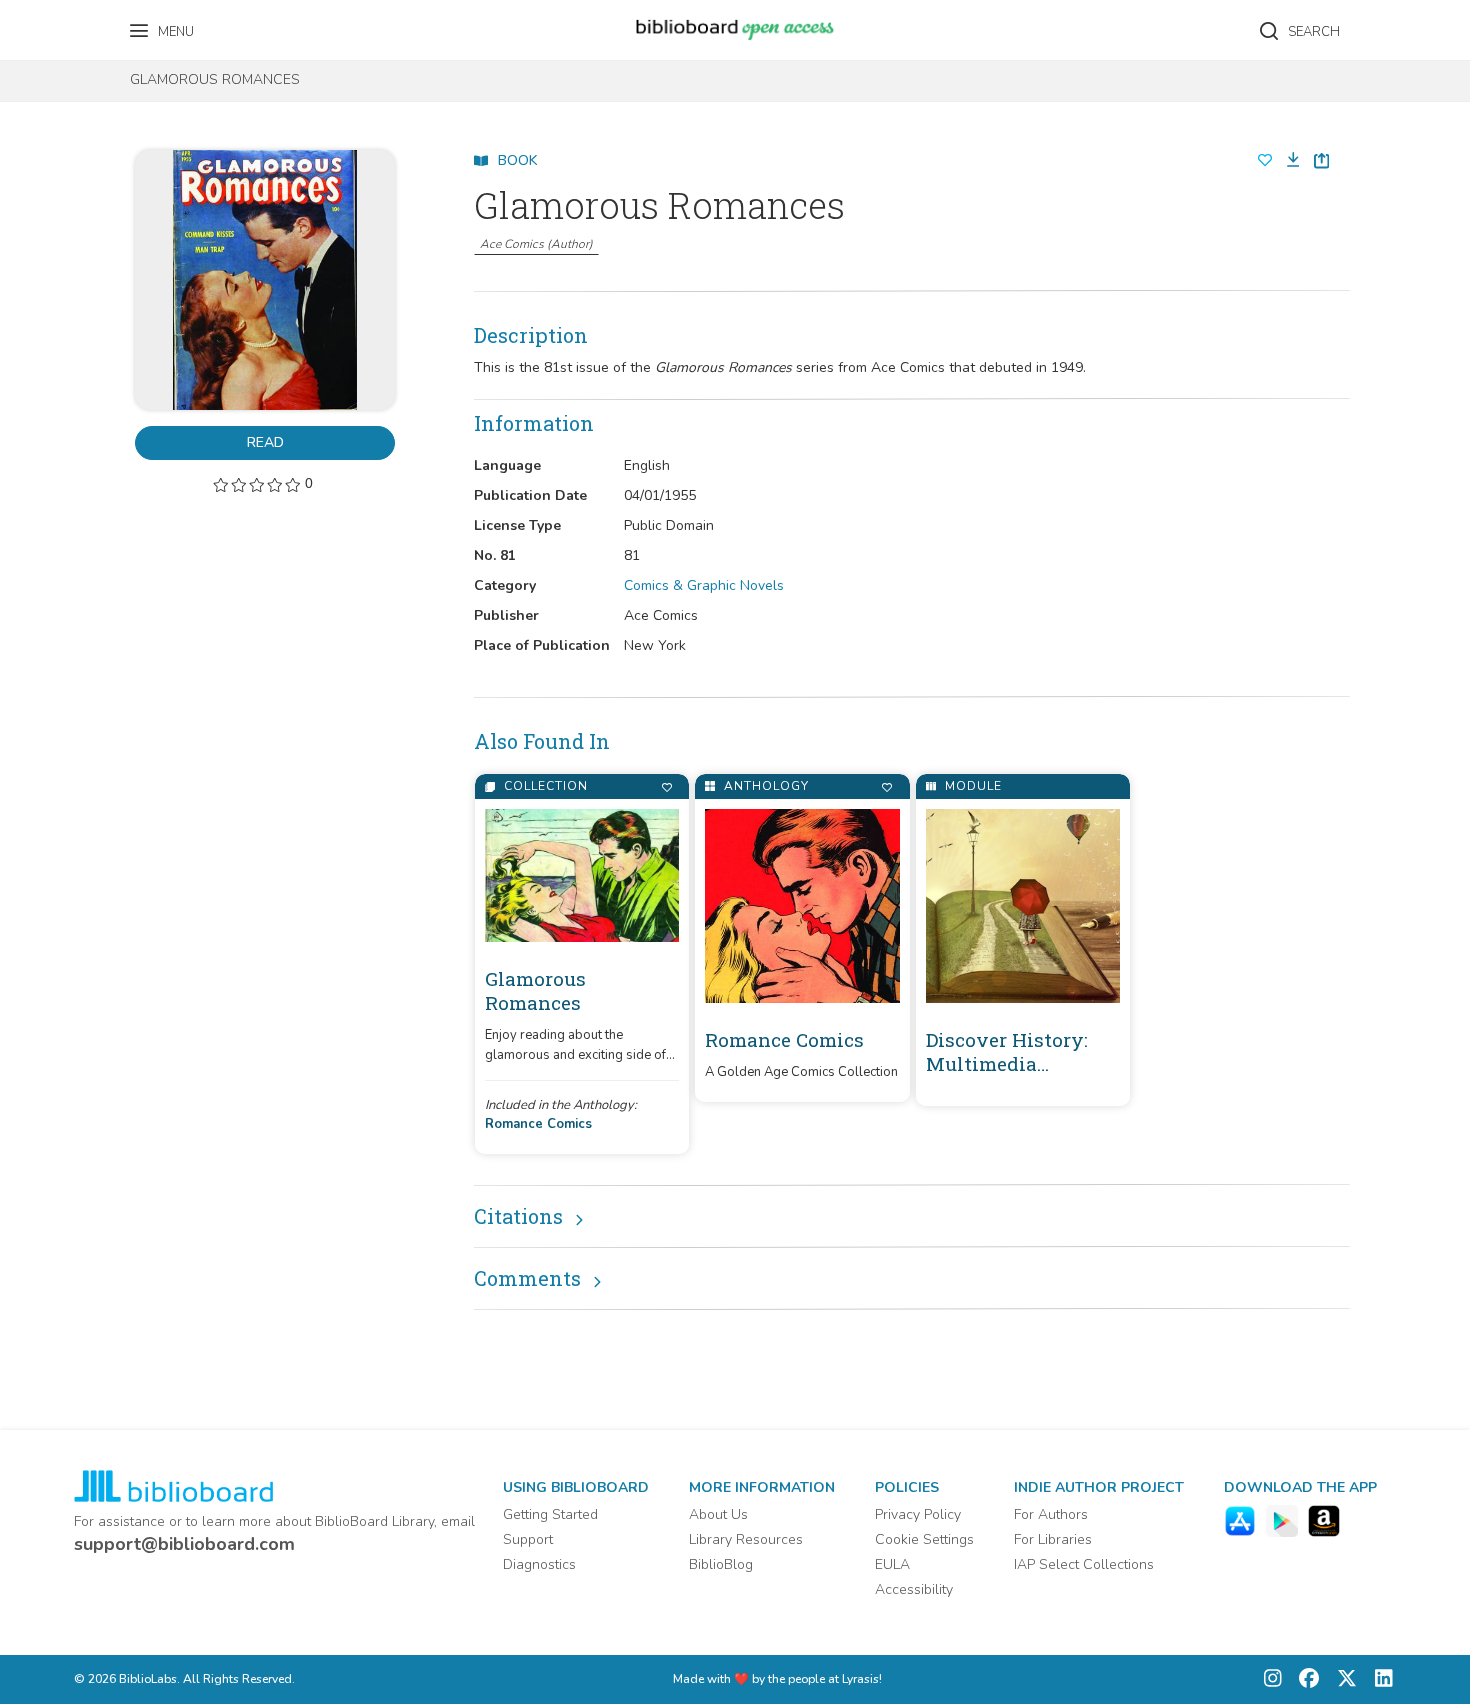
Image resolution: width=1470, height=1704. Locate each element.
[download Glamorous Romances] (1287, 160)
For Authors (1051, 1514)
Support (528, 1539)
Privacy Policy (918, 1514)
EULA (892, 1564)
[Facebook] (1304, 1679)
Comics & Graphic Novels (704, 585)
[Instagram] (1273, 1679)
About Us (718, 1514)
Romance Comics (538, 1124)
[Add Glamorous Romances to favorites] (1265, 161)
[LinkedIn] (1379, 1679)
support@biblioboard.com (184, 1544)
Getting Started (550, 1514)
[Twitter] (1342, 1679)
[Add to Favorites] (666, 787)
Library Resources (746, 1539)
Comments (527, 1278)
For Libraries (1053, 1539)
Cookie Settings (924, 1539)
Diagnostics (539, 1564)
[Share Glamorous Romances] (1321, 160)
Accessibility (914, 1589)
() (536, 244)
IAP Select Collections (1084, 1564)
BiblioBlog (721, 1564)
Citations (518, 1216)
